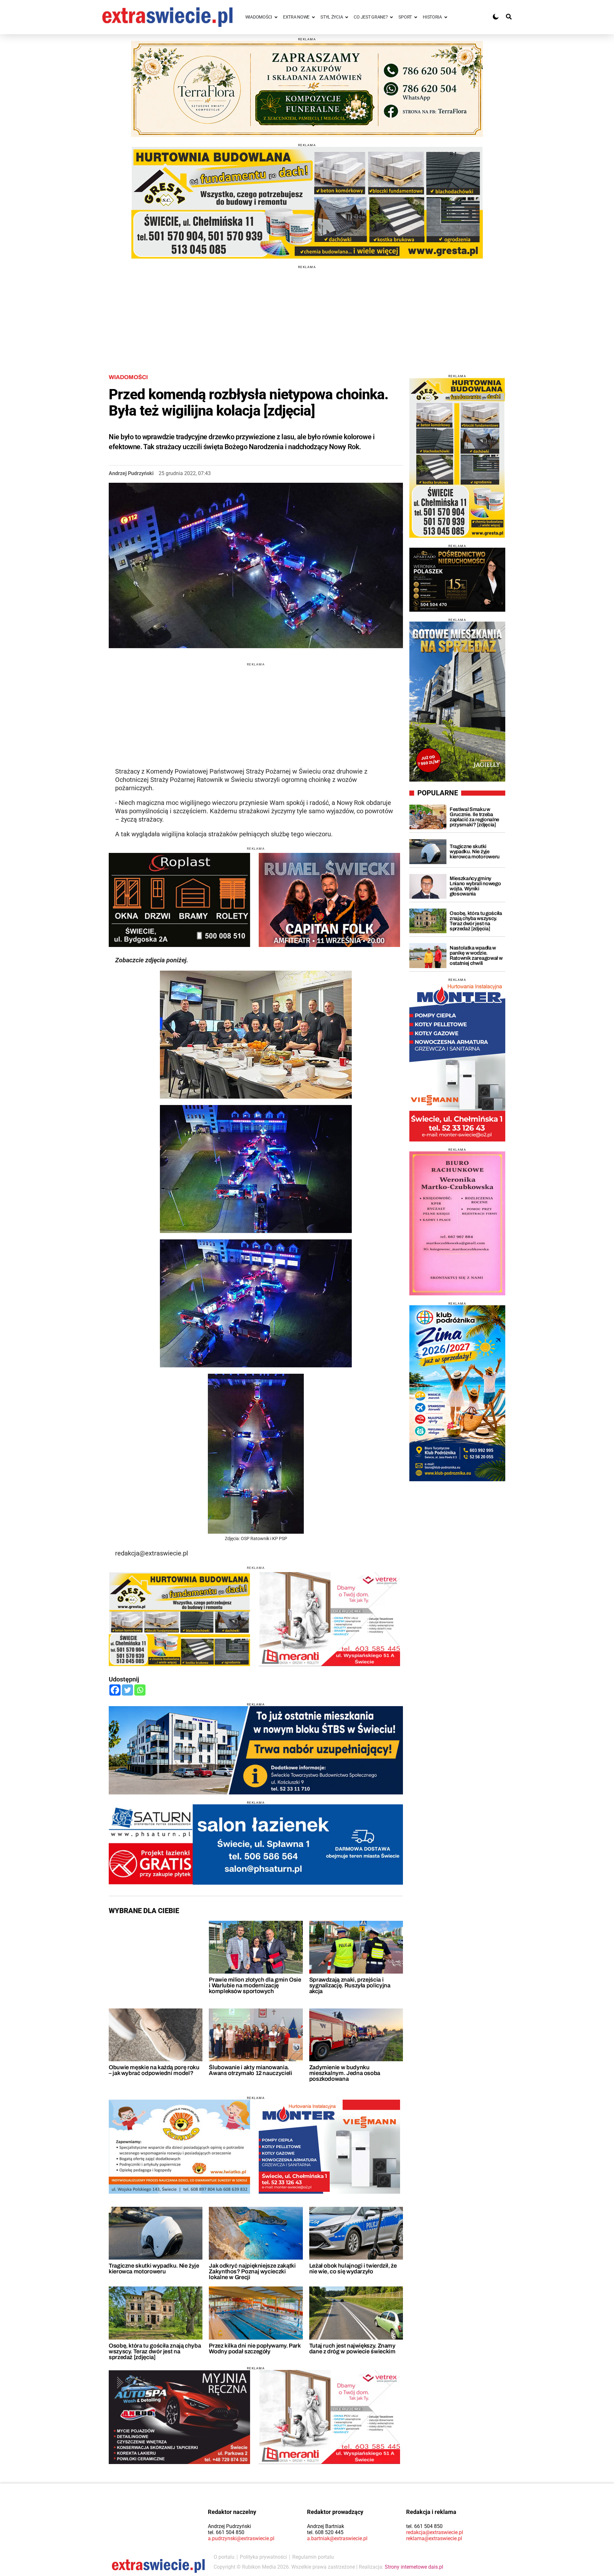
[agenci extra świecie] (457, 580)
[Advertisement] (307, 314)
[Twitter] (127, 1690)
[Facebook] (115, 1690)
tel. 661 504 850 (226, 2532)
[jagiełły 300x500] (457, 702)
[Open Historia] (446, 17)
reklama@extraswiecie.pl (434, 2538)
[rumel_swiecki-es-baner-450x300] (329, 900)
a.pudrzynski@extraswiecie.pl (241, 2538)
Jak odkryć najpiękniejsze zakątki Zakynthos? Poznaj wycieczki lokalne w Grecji (252, 2271)
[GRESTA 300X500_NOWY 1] (457, 458)
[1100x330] (256, 1750)
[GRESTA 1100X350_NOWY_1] (307, 203)
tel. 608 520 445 (325, 2532)
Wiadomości (128, 377)
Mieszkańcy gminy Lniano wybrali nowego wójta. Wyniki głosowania (475, 886)
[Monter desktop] (457, 1061)
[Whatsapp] (140, 1690)
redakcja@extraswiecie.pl (435, 2532)
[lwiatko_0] (179, 2147)
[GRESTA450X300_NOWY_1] (179, 1619)
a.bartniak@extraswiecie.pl (337, 2538)
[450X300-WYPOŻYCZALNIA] (179, 2417)
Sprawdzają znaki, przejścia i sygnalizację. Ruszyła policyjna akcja (350, 1985)
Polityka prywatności (263, 2557)
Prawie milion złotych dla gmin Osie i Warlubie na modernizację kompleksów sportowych (255, 1985)
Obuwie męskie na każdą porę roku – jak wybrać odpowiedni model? (154, 2070)
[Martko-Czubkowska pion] (457, 1223)
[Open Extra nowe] (313, 17)
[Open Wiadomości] (276, 17)
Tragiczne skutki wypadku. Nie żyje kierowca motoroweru (154, 2269)
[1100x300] (307, 89)
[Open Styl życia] (347, 17)
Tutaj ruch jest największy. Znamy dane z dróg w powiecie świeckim (352, 2349)
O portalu (224, 2557)
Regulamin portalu (313, 2557)
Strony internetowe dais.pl (414, 2567)
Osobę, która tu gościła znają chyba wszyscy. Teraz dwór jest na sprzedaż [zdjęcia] (155, 2351)
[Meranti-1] (329, 1619)
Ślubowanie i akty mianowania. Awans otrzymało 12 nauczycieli (250, 2070)
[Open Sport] (416, 17)
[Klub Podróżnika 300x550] (457, 1393)
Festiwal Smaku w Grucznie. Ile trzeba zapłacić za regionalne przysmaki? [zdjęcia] (474, 817)
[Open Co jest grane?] (391, 17)
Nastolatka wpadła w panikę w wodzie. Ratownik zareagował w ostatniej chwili (476, 955)
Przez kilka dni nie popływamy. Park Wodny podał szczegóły (255, 2349)
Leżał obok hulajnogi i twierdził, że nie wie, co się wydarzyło (353, 2269)
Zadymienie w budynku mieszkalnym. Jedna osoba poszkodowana (345, 2073)
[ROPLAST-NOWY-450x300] (179, 900)
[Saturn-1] (256, 1845)
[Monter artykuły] (329, 2147)
